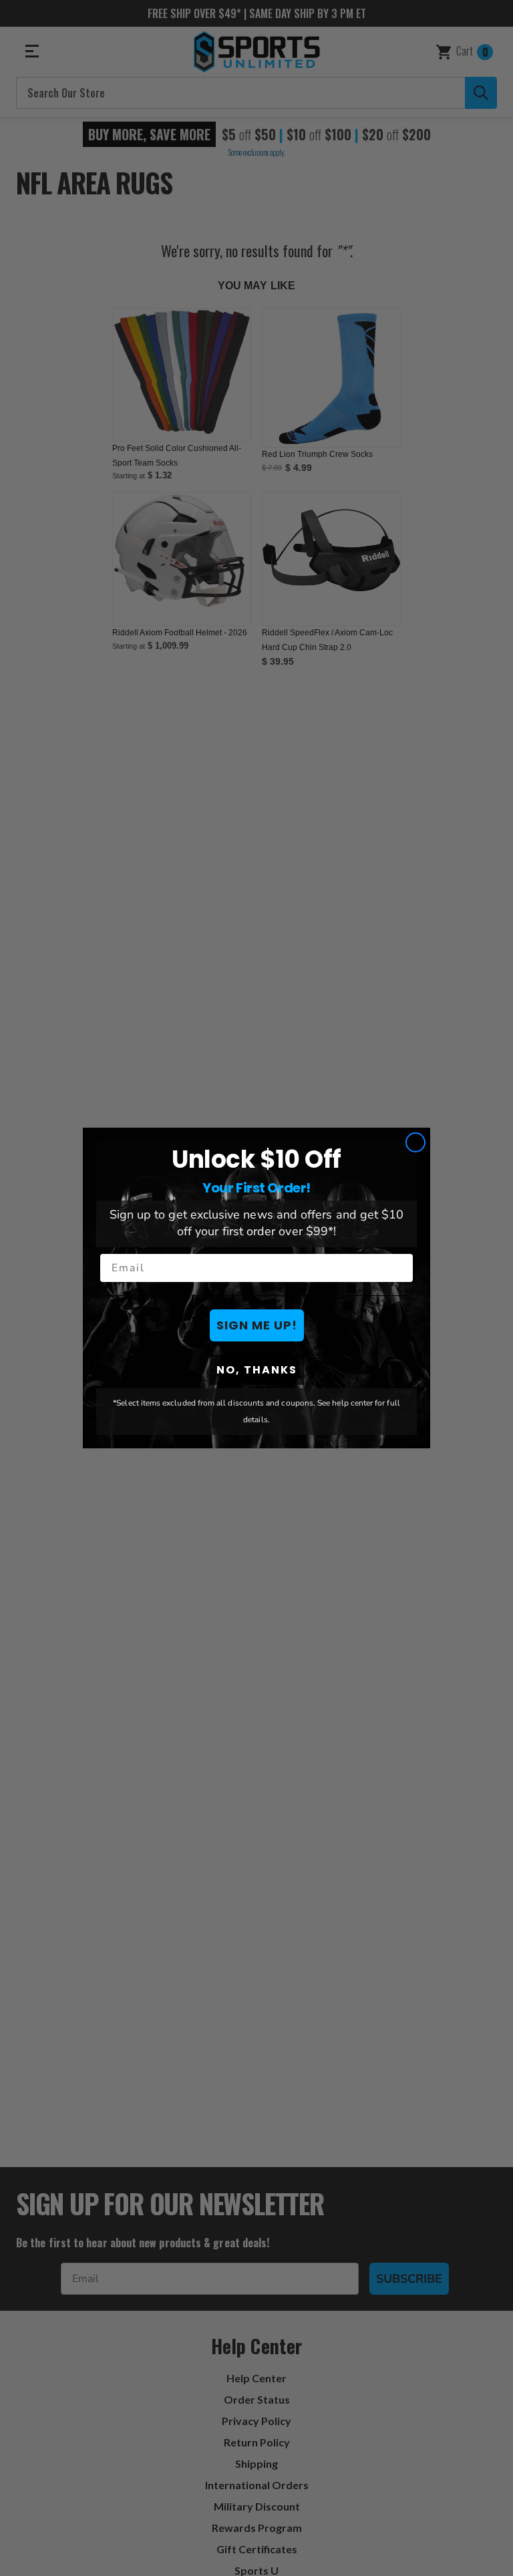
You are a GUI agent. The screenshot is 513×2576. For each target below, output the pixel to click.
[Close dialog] (415, 1142)
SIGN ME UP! (257, 1325)
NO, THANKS (257, 1370)
